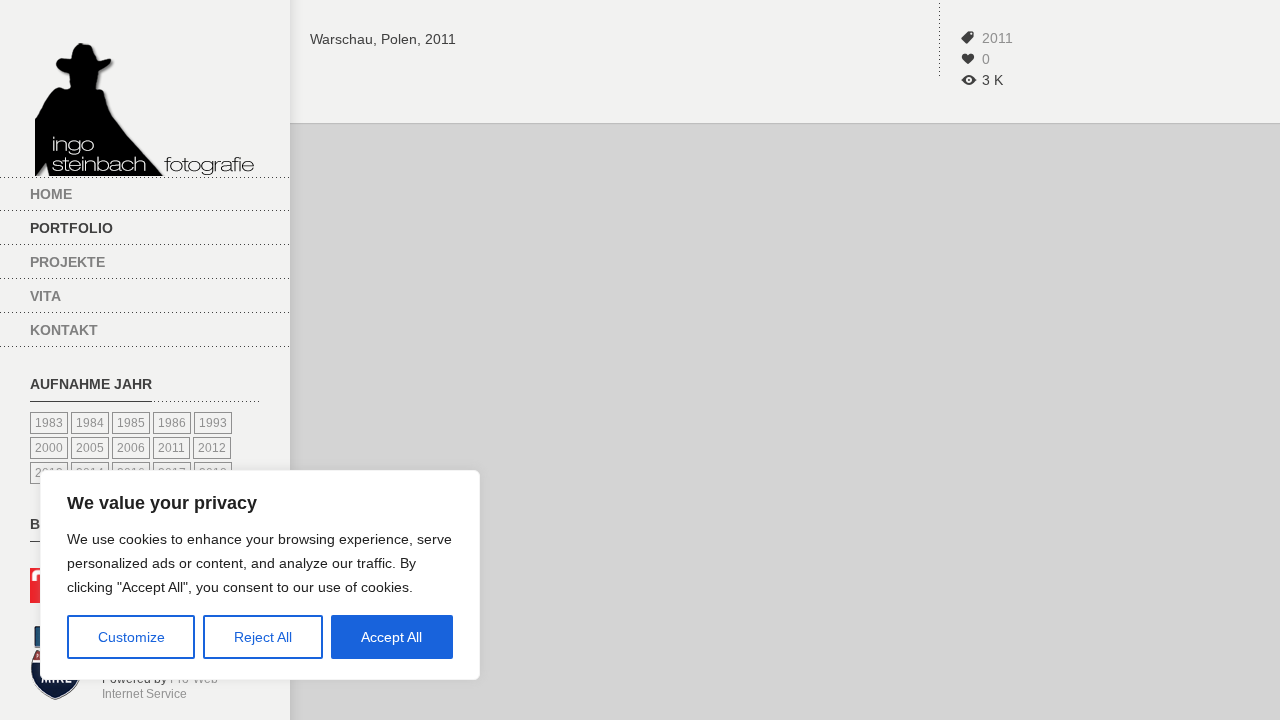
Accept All (391, 637)
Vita (45, 296)
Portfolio (71, 228)
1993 (213, 423)
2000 (49, 448)
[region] (260, 575)
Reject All (263, 637)
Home (51, 194)
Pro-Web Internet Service (160, 687)
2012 (212, 448)
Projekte (67, 262)
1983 (49, 423)
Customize (131, 637)
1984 (90, 423)
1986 (172, 423)
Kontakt (64, 330)
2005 (90, 448)
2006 (131, 448)
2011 (171, 448)
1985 (131, 423)
